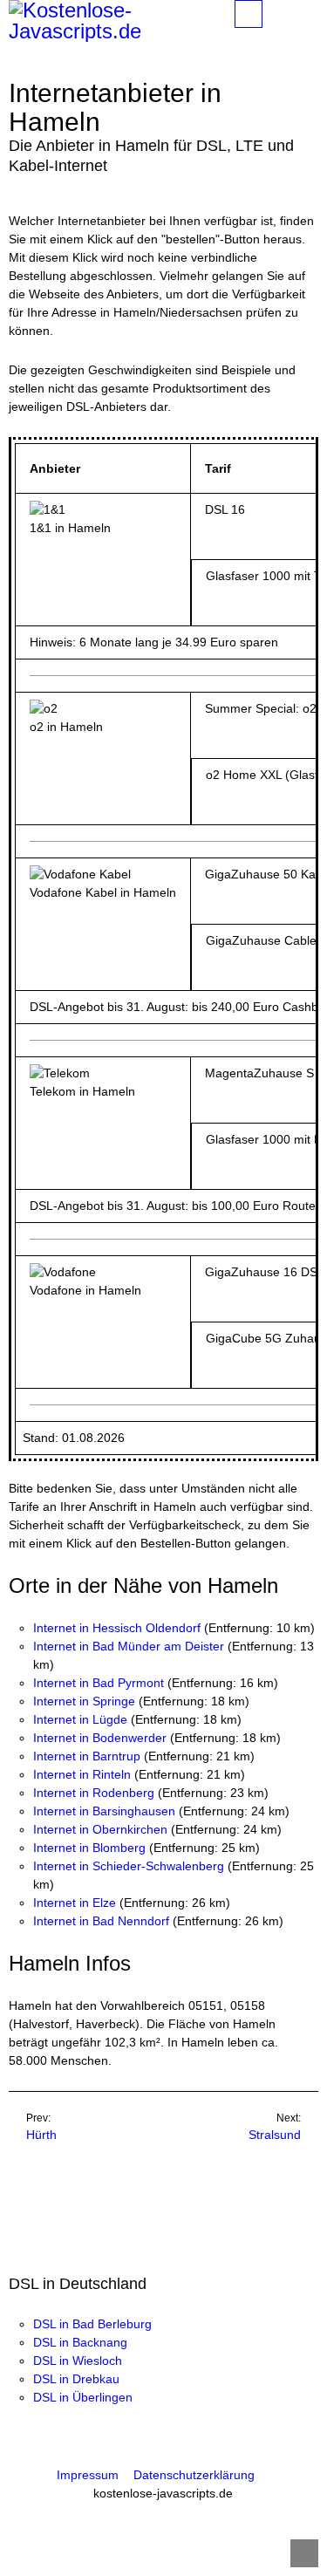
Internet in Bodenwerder (100, 1738)
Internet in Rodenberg (94, 1793)
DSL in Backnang (80, 2342)
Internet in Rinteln (82, 1774)
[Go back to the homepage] (109, 21)
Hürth (41, 2135)
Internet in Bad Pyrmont (99, 1683)
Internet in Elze (75, 1903)
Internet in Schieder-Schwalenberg (129, 1866)
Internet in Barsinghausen (104, 1811)
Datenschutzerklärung (194, 2475)
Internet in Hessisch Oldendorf (117, 1628)
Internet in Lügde (80, 1719)
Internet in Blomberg (89, 1848)
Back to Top (304, 2553)
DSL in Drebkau (76, 2379)
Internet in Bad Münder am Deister (129, 1646)
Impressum (88, 2475)
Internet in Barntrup (87, 1756)
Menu (262, 14)
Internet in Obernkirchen (100, 1829)
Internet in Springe (84, 1701)
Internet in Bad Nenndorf (101, 1921)
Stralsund (275, 2135)
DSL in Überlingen (83, 2397)
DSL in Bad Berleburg (92, 2324)
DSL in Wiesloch (78, 2361)
